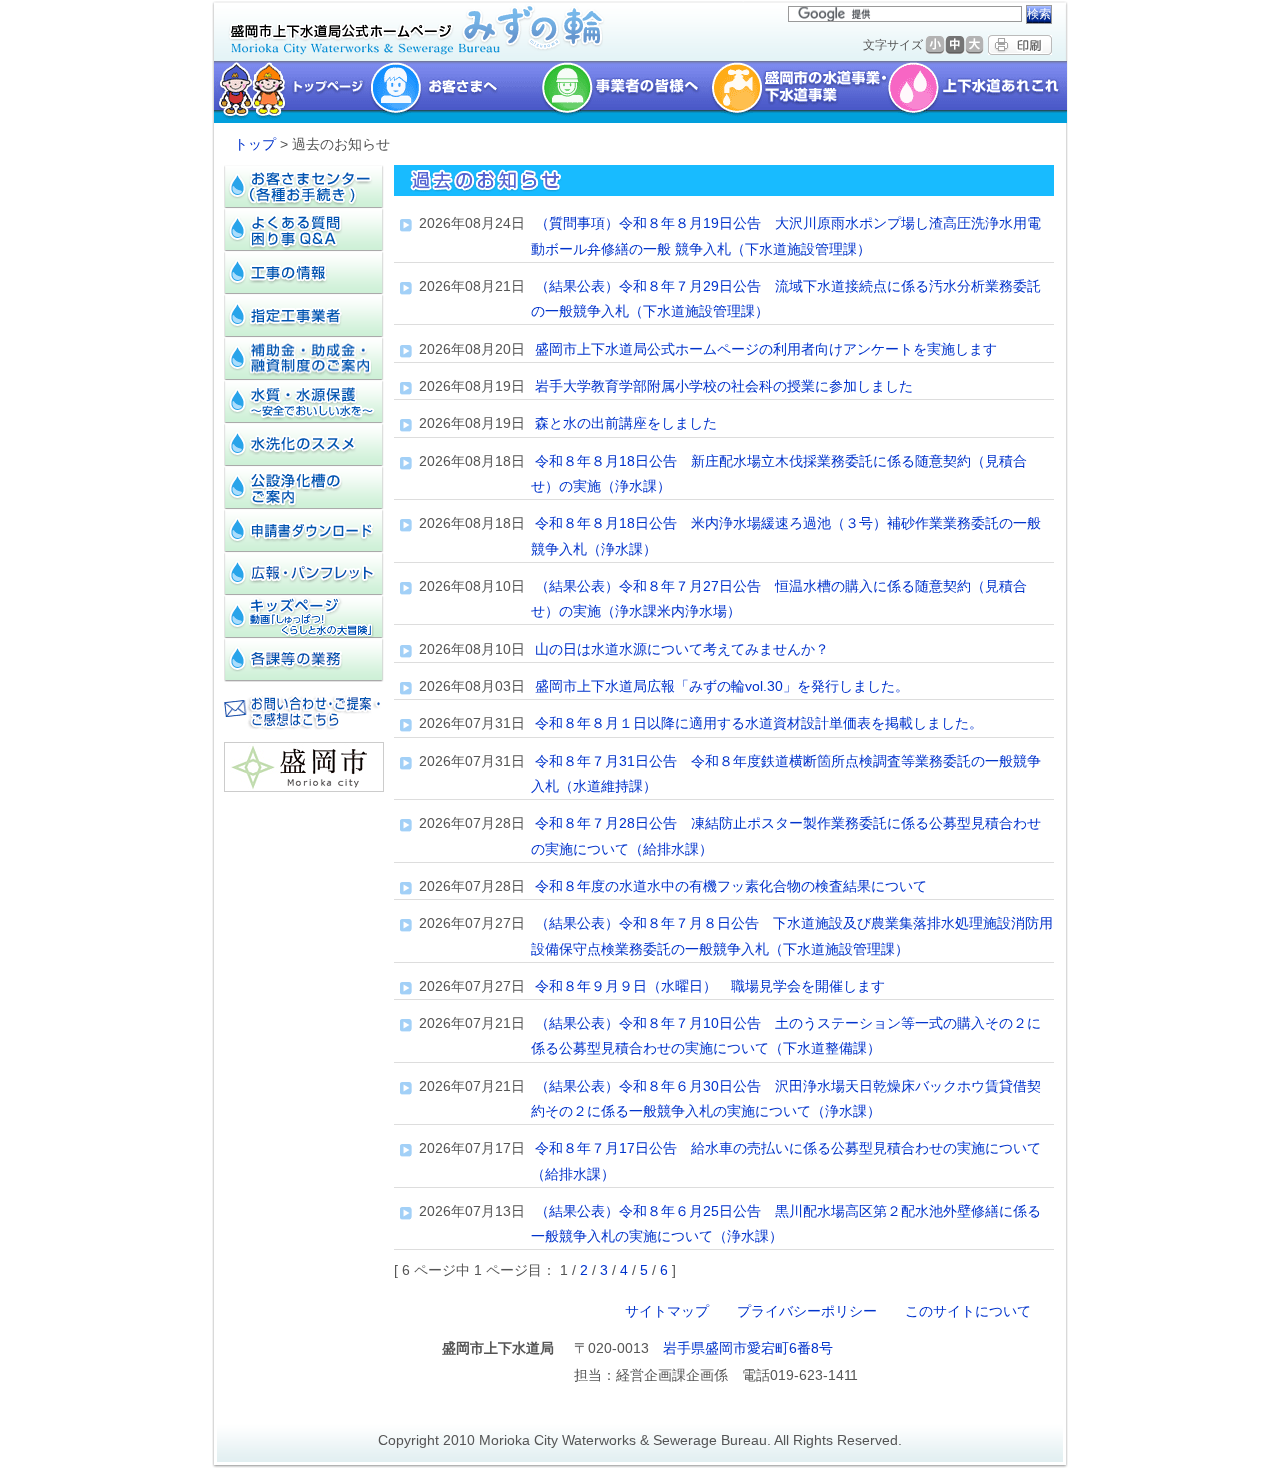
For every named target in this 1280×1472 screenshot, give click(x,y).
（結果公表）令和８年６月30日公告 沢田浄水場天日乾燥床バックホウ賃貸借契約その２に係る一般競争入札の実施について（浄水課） (786, 1098)
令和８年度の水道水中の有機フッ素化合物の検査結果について (731, 886)
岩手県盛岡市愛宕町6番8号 (748, 1348)
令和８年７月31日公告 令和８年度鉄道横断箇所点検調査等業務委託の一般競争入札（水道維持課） (786, 773)
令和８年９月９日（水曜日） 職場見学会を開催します (710, 986)
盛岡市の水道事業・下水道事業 (799, 92)
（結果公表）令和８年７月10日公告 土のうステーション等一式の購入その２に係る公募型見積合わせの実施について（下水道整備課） (786, 1035)
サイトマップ (667, 1311)
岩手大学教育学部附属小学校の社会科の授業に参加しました (724, 386)
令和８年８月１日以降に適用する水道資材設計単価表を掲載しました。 (759, 723)
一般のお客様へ (455, 92)
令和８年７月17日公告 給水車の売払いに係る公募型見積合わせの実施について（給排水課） (786, 1160)
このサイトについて (968, 1311)
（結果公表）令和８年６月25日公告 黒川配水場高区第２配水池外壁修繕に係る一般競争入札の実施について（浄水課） (786, 1223)
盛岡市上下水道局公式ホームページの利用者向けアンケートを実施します (766, 349)
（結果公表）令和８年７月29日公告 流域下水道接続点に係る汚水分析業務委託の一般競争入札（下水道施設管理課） (786, 298)
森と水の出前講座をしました (626, 423)
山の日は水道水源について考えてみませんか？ (682, 649)
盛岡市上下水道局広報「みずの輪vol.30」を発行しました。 (722, 686)
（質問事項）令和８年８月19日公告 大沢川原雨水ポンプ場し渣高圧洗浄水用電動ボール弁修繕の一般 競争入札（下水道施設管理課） (786, 235)
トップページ (289, 92)
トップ (255, 144)
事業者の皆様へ (626, 92)
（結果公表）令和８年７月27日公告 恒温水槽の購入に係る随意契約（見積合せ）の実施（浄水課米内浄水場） (779, 598)
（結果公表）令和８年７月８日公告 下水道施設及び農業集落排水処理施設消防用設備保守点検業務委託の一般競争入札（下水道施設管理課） (792, 935)
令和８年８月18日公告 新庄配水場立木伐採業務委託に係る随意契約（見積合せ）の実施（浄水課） (779, 473)
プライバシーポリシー (807, 1311)
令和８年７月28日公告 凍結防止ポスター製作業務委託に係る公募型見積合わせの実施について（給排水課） (786, 835)
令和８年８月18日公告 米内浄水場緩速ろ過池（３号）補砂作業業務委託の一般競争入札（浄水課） (786, 535)
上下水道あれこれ (979, 92)
